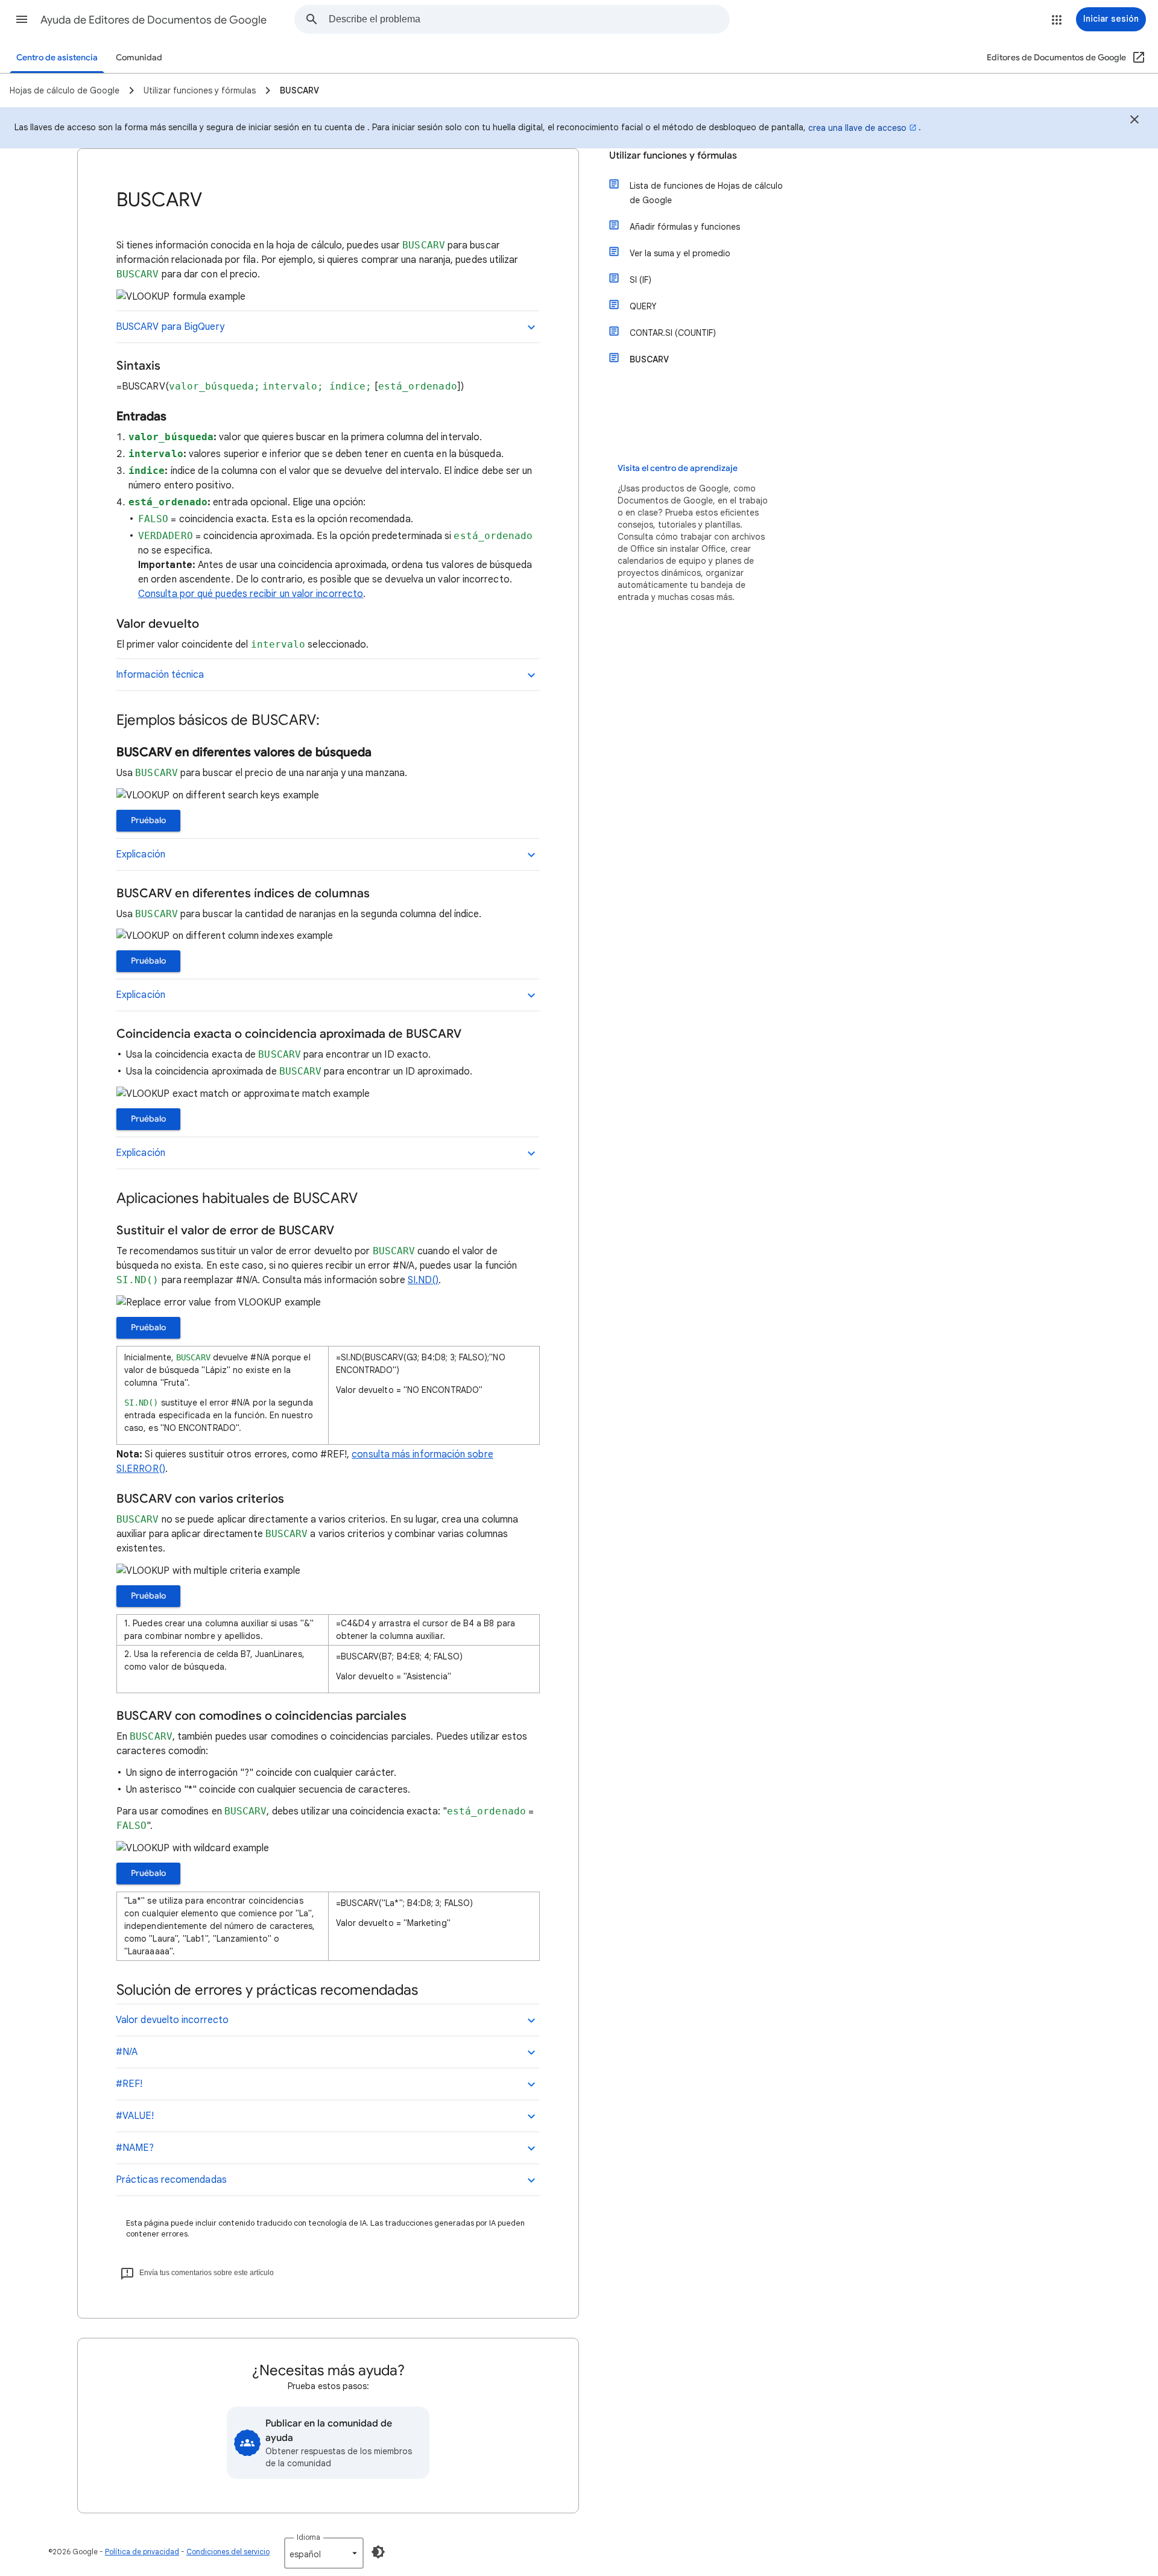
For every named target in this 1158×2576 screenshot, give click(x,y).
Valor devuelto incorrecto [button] (172, 2020)
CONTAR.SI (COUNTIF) (673, 333)
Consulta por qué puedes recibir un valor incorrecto (251, 594)
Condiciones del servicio (228, 2552)
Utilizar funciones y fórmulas (673, 156)
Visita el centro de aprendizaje (678, 468)
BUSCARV (649, 359)
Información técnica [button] (160, 675)
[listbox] (324, 2553)
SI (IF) (641, 280)
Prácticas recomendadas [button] (171, 2180)
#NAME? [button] (135, 2148)
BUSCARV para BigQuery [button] (170, 327)
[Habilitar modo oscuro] (378, 2552)
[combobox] (529, 19)
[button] (22, 19)
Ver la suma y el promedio (680, 253)
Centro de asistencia (57, 58)
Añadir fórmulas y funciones (685, 227)
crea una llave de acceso (857, 128)
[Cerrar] (1134, 121)
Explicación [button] (141, 854)
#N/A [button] (127, 2052)
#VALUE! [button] (135, 2116)
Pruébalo (148, 820)
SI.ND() (423, 1280)
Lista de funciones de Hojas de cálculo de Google (706, 193)
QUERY (643, 306)
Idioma (308, 2537)
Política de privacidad (142, 2552)
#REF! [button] (129, 2084)
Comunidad (139, 58)
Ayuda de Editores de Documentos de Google (153, 20)
